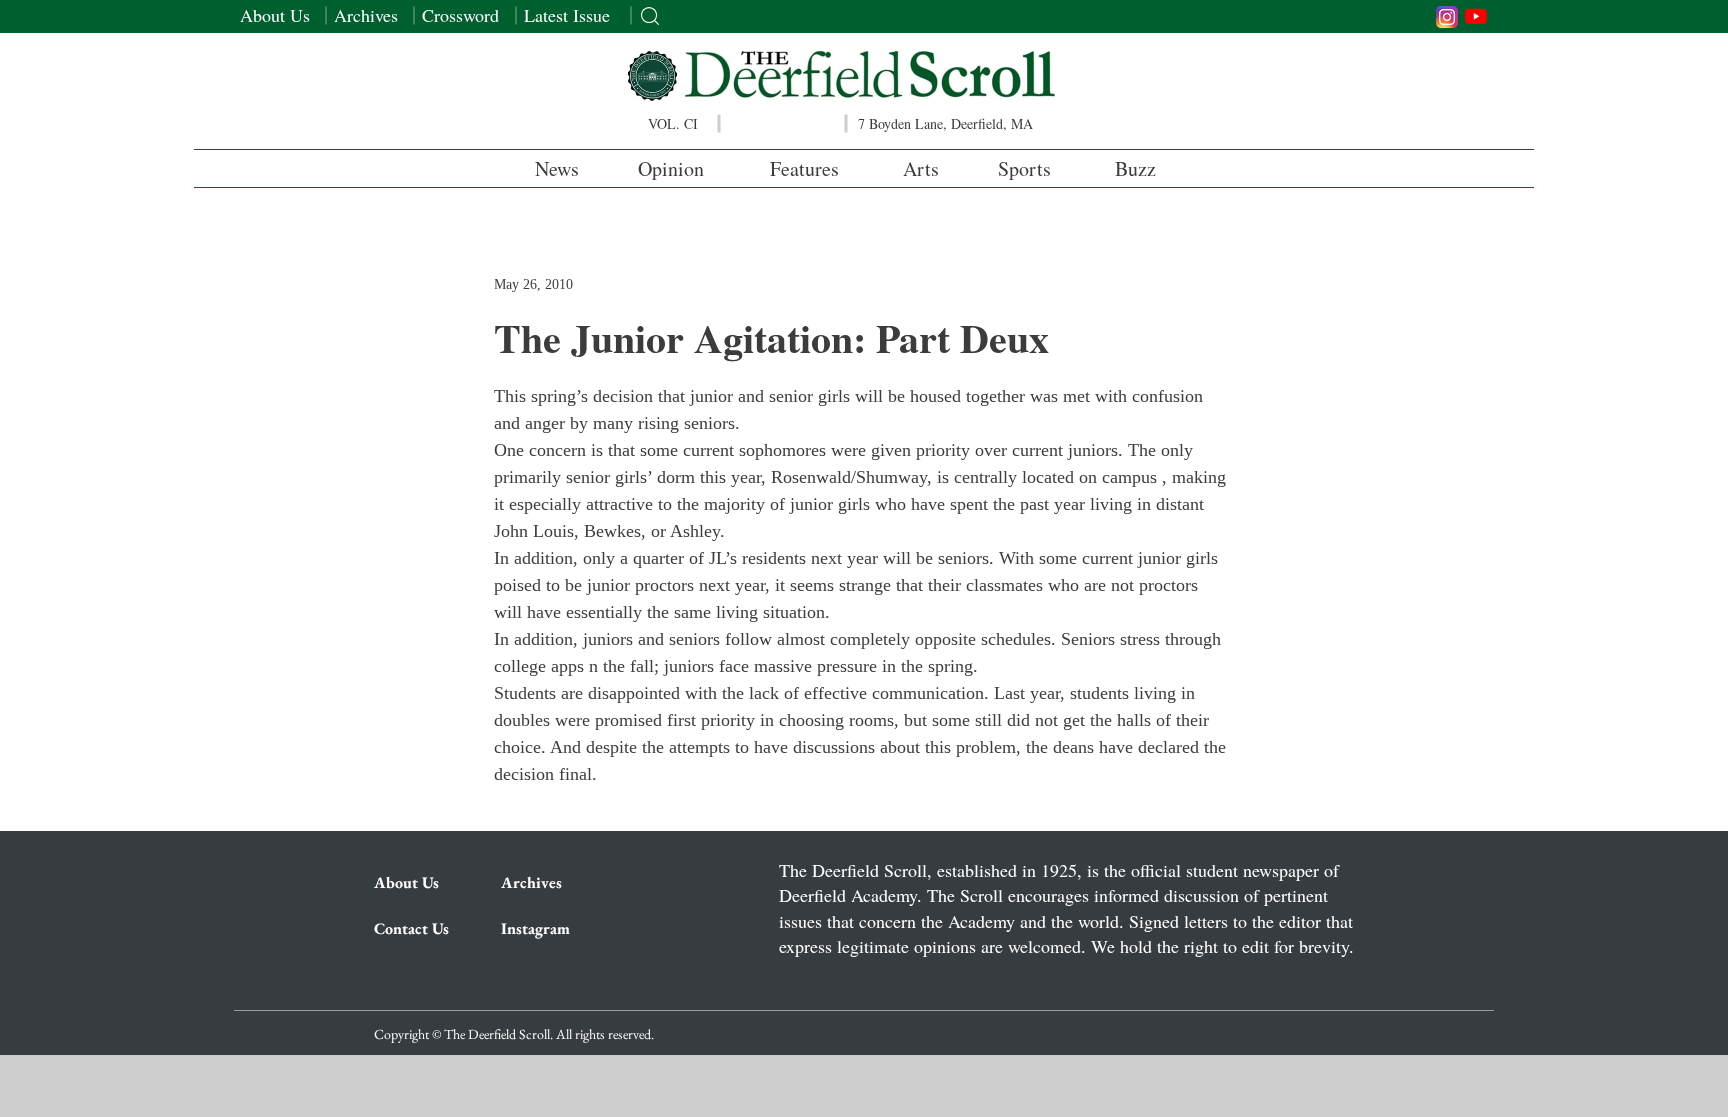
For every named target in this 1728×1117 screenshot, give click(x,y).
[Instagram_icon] (1447, 17)
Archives (366, 15)
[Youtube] (1476, 16)
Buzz (1135, 168)
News (557, 168)
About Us (275, 15)
